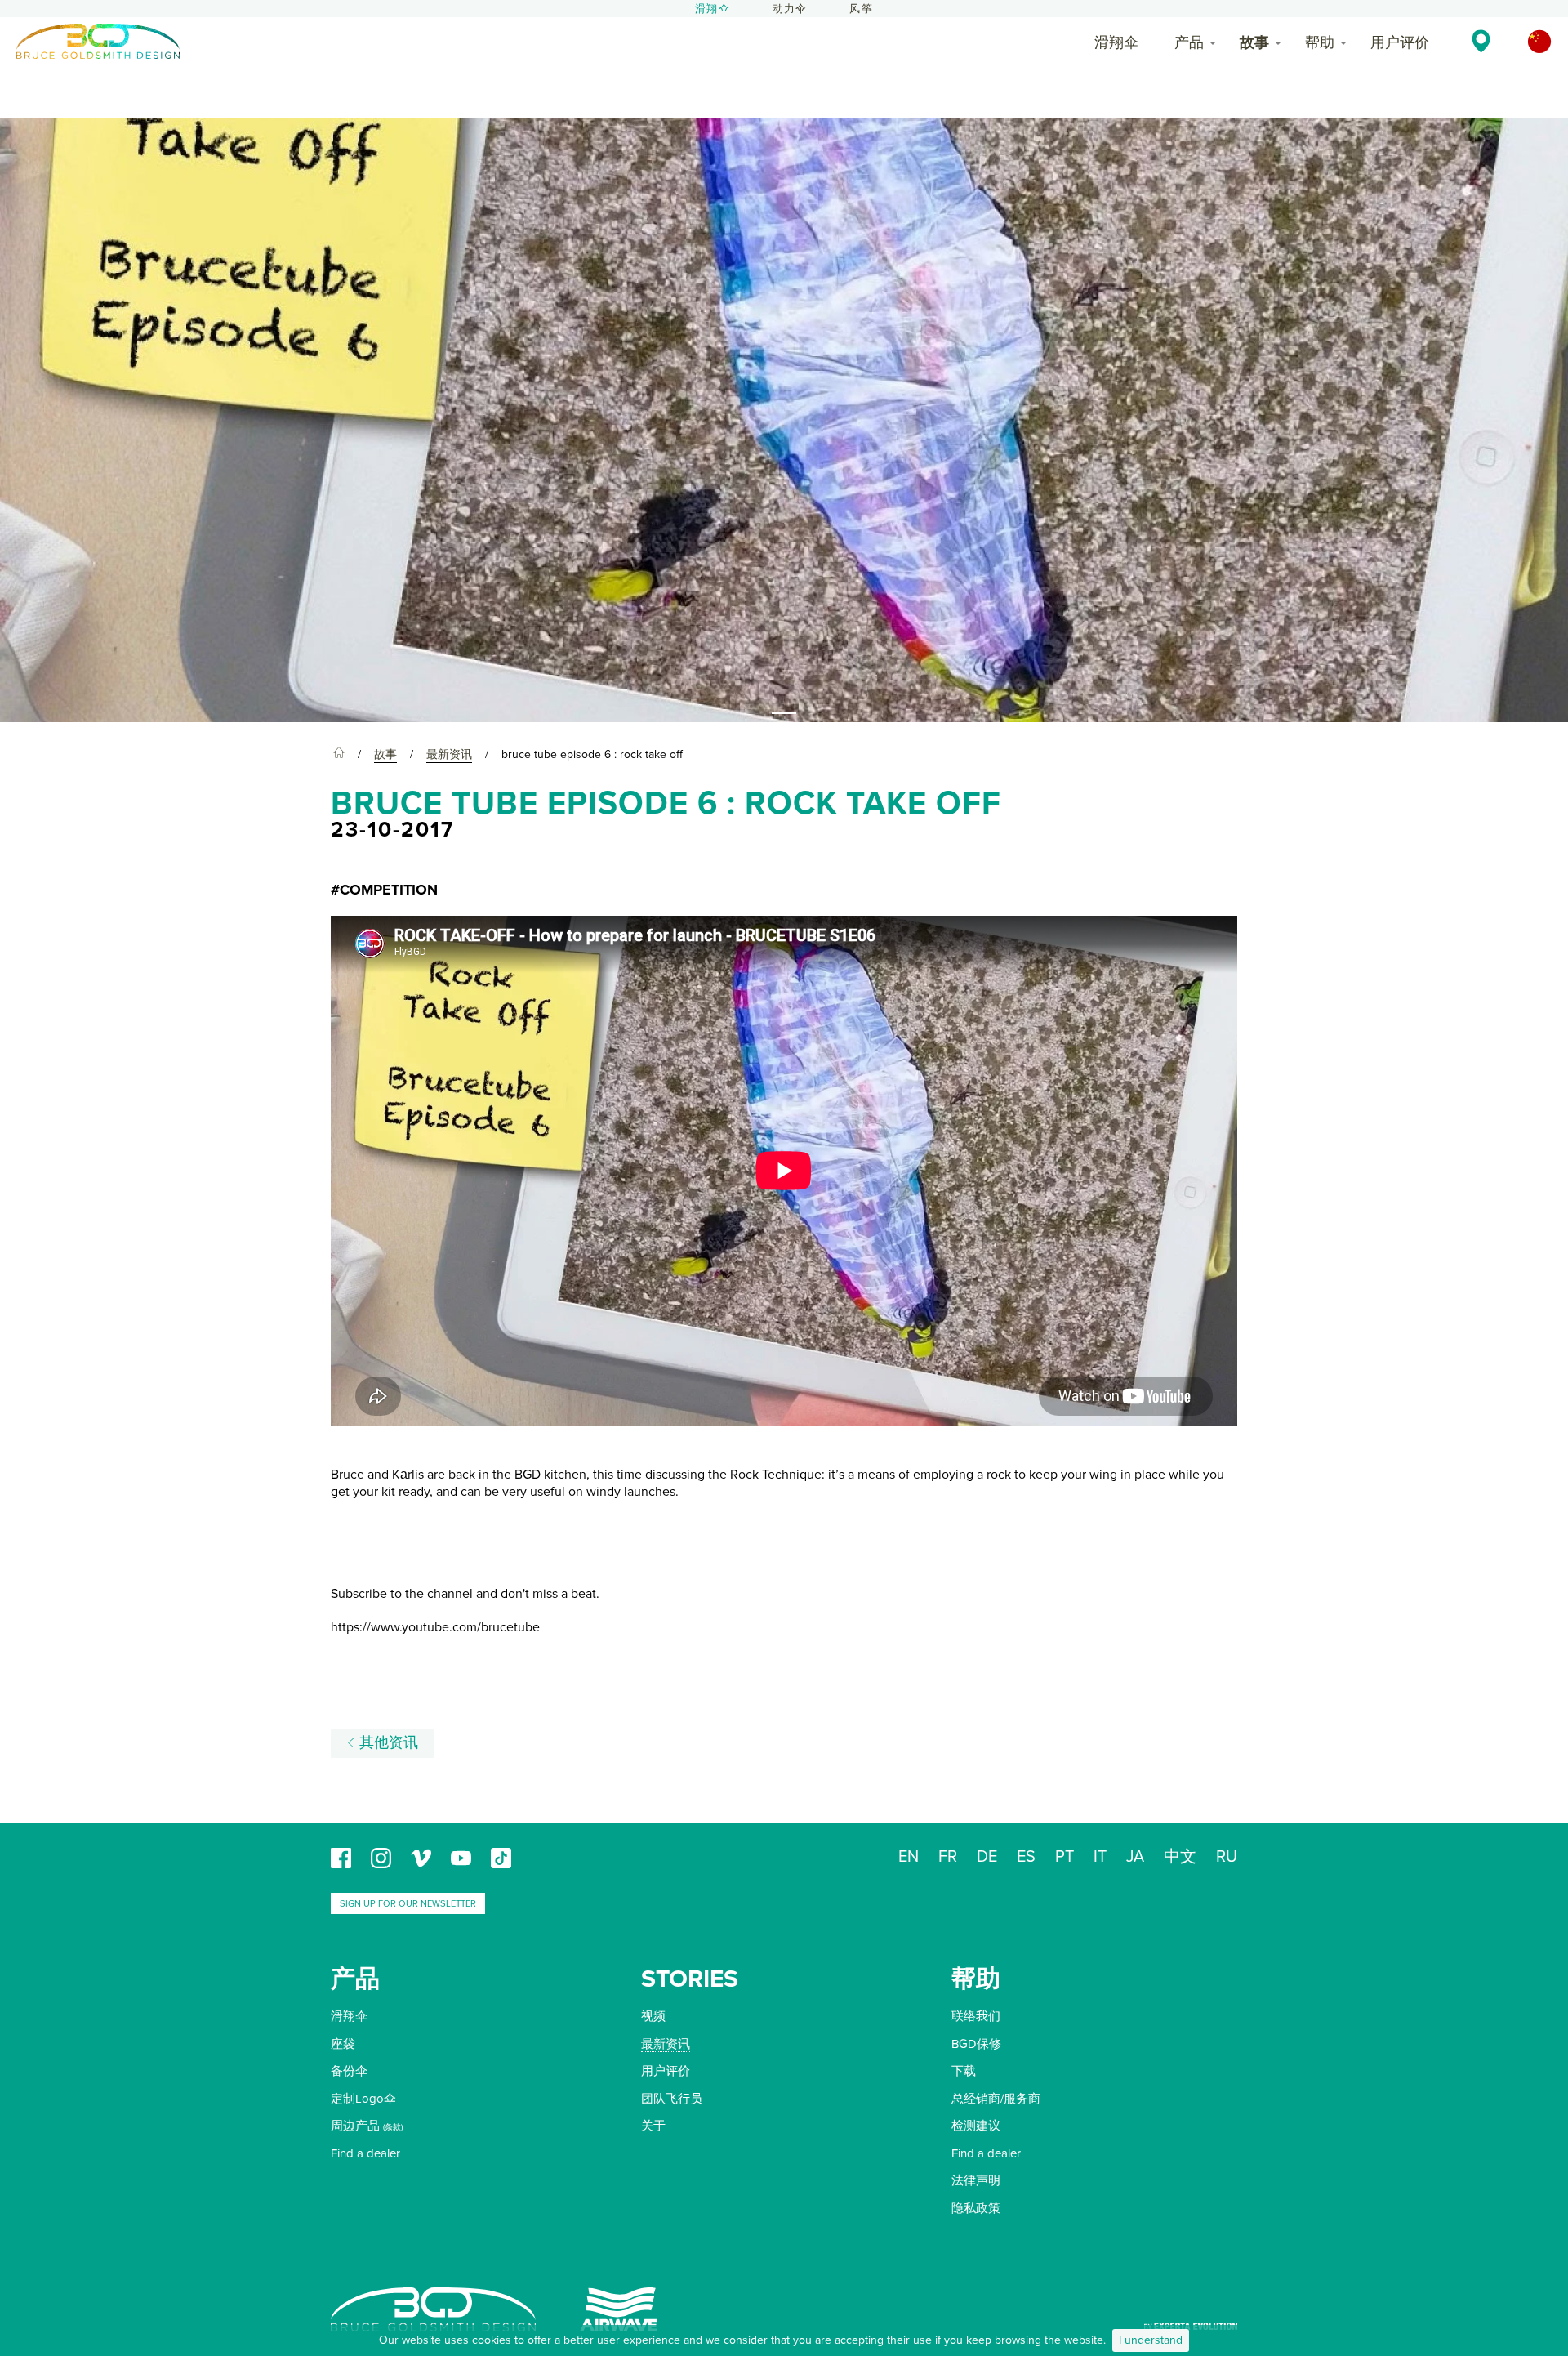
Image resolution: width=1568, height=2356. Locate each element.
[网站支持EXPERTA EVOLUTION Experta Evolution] (1191, 2320)
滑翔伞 (713, 9)
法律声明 (976, 2180)
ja (1135, 1857)
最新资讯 (666, 2044)
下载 (964, 2071)
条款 (393, 2127)
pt (1065, 1857)
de (987, 1857)
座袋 (343, 2044)
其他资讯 (387, 1743)
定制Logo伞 (363, 2099)
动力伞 (790, 9)
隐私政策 (976, 2208)
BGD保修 (976, 2044)
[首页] (339, 755)
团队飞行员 (672, 2099)
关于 (653, 2126)
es (1026, 1857)
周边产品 (355, 2126)
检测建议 (976, 2126)
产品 (1189, 42)
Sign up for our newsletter (408, 1904)
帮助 (1320, 42)
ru (1227, 1857)
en (909, 1857)
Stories (690, 1979)
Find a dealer (365, 2153)
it (1100, 1857)
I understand (1151, 2340)
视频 (653, 2016)
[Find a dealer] (1481, 41)
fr (948, 1857)
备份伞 (349, 2071)
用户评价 (1400, 42)
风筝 (861, 9)
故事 (1254, 42)
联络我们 (976, 2016)
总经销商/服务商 (996, 2099)
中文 (1180, 1857)
